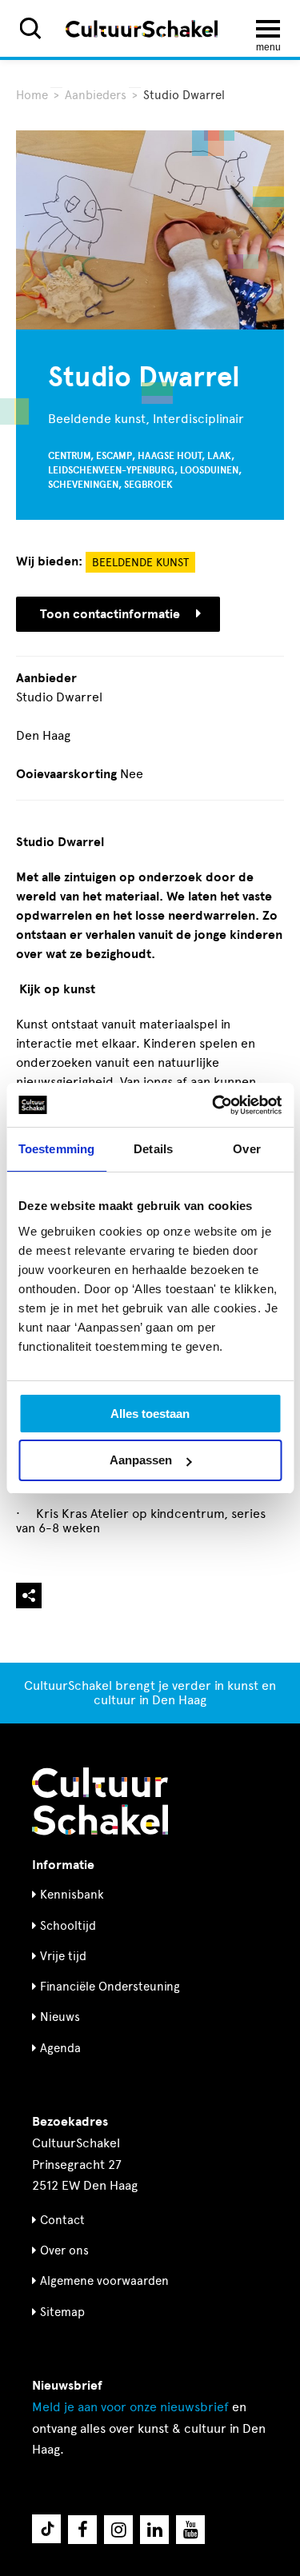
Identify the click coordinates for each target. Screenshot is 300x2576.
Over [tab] (246, 1149)
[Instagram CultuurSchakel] (118, 2530)
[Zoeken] (30, 28)
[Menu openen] (268, 29)
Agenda (60, 2048)
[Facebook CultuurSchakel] (82, 2530)
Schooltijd (68, 1926)
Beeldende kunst (140, 563)
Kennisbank (72, 1895)
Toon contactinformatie (110, 614)
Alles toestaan (150, 1414)
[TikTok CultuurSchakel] (46, 2529)
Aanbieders (96, 95)
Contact (62, 2220)
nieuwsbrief (130, 2407)
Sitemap (62, 2312)
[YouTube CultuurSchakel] (190, 2530)
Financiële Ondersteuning (110, 1987)
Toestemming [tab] (56, 1149)
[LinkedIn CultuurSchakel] (154, 2530)
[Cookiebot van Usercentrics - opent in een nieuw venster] (214, 1105)
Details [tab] (153, 1149)
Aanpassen (141, 1460)
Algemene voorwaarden (104, 2281)
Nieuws (60, 2017)
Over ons (64, 2251)
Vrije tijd (63, 1956)
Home (32, 95)
